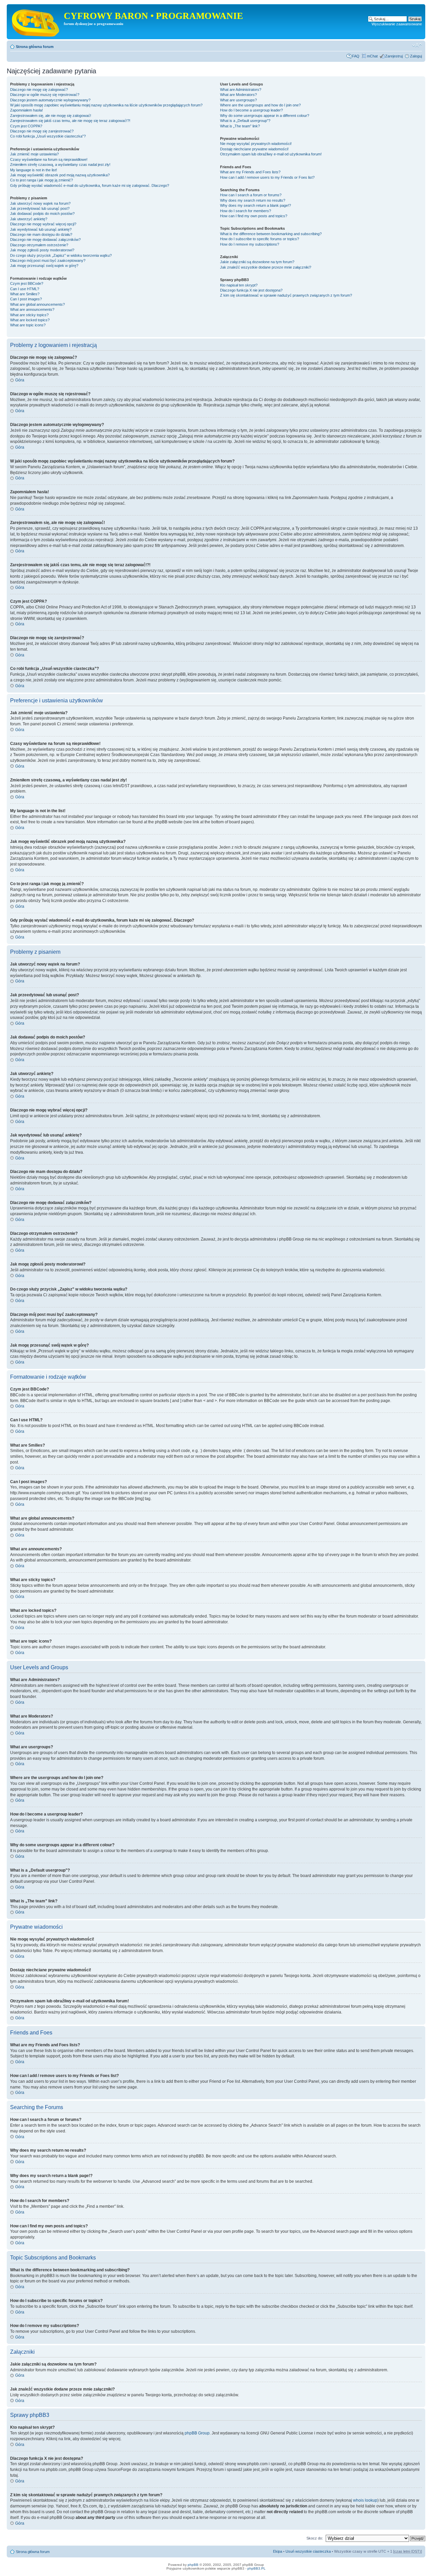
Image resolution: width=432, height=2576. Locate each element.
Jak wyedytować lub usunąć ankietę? (41, 229)
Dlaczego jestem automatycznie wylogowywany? (50, 100)
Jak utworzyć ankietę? (29, 219)
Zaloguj (416, 56)
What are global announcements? (37, 304)
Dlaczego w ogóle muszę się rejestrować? (45, 95)
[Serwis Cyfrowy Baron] (36, 22)
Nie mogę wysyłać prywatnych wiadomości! (256, 144)
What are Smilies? (25, 294)
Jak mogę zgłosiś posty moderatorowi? (42, 250)
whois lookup (365, 2500)
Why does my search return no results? (253, 200)
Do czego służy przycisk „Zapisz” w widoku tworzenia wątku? (61, 255)
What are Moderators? (238, 95)
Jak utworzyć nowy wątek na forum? (40, 203)
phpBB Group (197, 2433)
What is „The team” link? (240, 126)
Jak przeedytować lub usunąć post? (40, 208)
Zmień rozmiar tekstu (417, 45)
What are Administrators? (241, 90)
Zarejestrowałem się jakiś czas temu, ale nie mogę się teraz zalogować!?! (70, 121)
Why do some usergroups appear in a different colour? (265, 116)
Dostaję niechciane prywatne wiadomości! (254, 149)
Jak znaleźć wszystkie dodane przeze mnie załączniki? (266, 267)
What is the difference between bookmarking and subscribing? (271, 234)
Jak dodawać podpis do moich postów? (42, 214)
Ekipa (278, 2551)
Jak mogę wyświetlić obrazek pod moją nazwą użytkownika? (60, 175)
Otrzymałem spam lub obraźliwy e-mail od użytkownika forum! (271, 154)
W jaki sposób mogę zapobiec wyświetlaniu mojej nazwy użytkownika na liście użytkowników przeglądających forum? (106, 105)
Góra (20, 380)
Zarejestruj (394, 56)
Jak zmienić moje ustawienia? (34, 154)
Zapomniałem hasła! (26, 110)
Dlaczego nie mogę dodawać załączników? (45, 240)
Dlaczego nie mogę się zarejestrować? (42, 131)
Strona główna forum (35, 47)
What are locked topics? (30, 320)
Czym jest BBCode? (27, 283)
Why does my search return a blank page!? (255, 205)
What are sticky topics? (29, 315)
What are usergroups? (238, 100)
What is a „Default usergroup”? (245, 121)
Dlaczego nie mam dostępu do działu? (41, 234)
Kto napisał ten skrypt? (239, 285)
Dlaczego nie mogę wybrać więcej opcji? (43, 224)
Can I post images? (26, 299)
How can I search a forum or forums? (251, 195)
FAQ (356, 56)
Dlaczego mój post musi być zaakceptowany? (48, 260)
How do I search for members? (246, 211)
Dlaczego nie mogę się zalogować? (39, 90)
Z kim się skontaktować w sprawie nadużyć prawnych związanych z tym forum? (286, 295)
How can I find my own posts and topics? (254, 216)
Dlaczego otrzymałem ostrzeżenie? (39, 245)
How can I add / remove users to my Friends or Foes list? (267, 177)
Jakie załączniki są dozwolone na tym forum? (257, 262)
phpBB (193, 2565)
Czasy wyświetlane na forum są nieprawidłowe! (49, 159)
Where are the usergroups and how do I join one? (260, 105)
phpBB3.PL (256, 2568)
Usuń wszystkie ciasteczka (308, 2551)
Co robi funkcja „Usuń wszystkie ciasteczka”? (48, 136)
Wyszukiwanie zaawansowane (397, 24)
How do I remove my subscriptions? (250, 244)
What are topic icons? (28, 325)
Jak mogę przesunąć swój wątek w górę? (44, 266)
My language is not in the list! (34, 170)
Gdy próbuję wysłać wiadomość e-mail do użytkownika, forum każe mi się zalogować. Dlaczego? (90, 185)
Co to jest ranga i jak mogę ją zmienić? (42, 180)
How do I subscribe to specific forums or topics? (260, 239)
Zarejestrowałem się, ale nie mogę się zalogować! (51, 116)
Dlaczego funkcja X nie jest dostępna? (251, 290)
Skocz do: (315, 2538)
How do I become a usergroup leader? (251, 110)
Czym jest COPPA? (26, 126)
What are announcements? (32, 309)
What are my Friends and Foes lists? (250, 172)
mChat (372, 56)
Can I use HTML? (25, 289)
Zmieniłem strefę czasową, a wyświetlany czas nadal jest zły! (60, 165)
